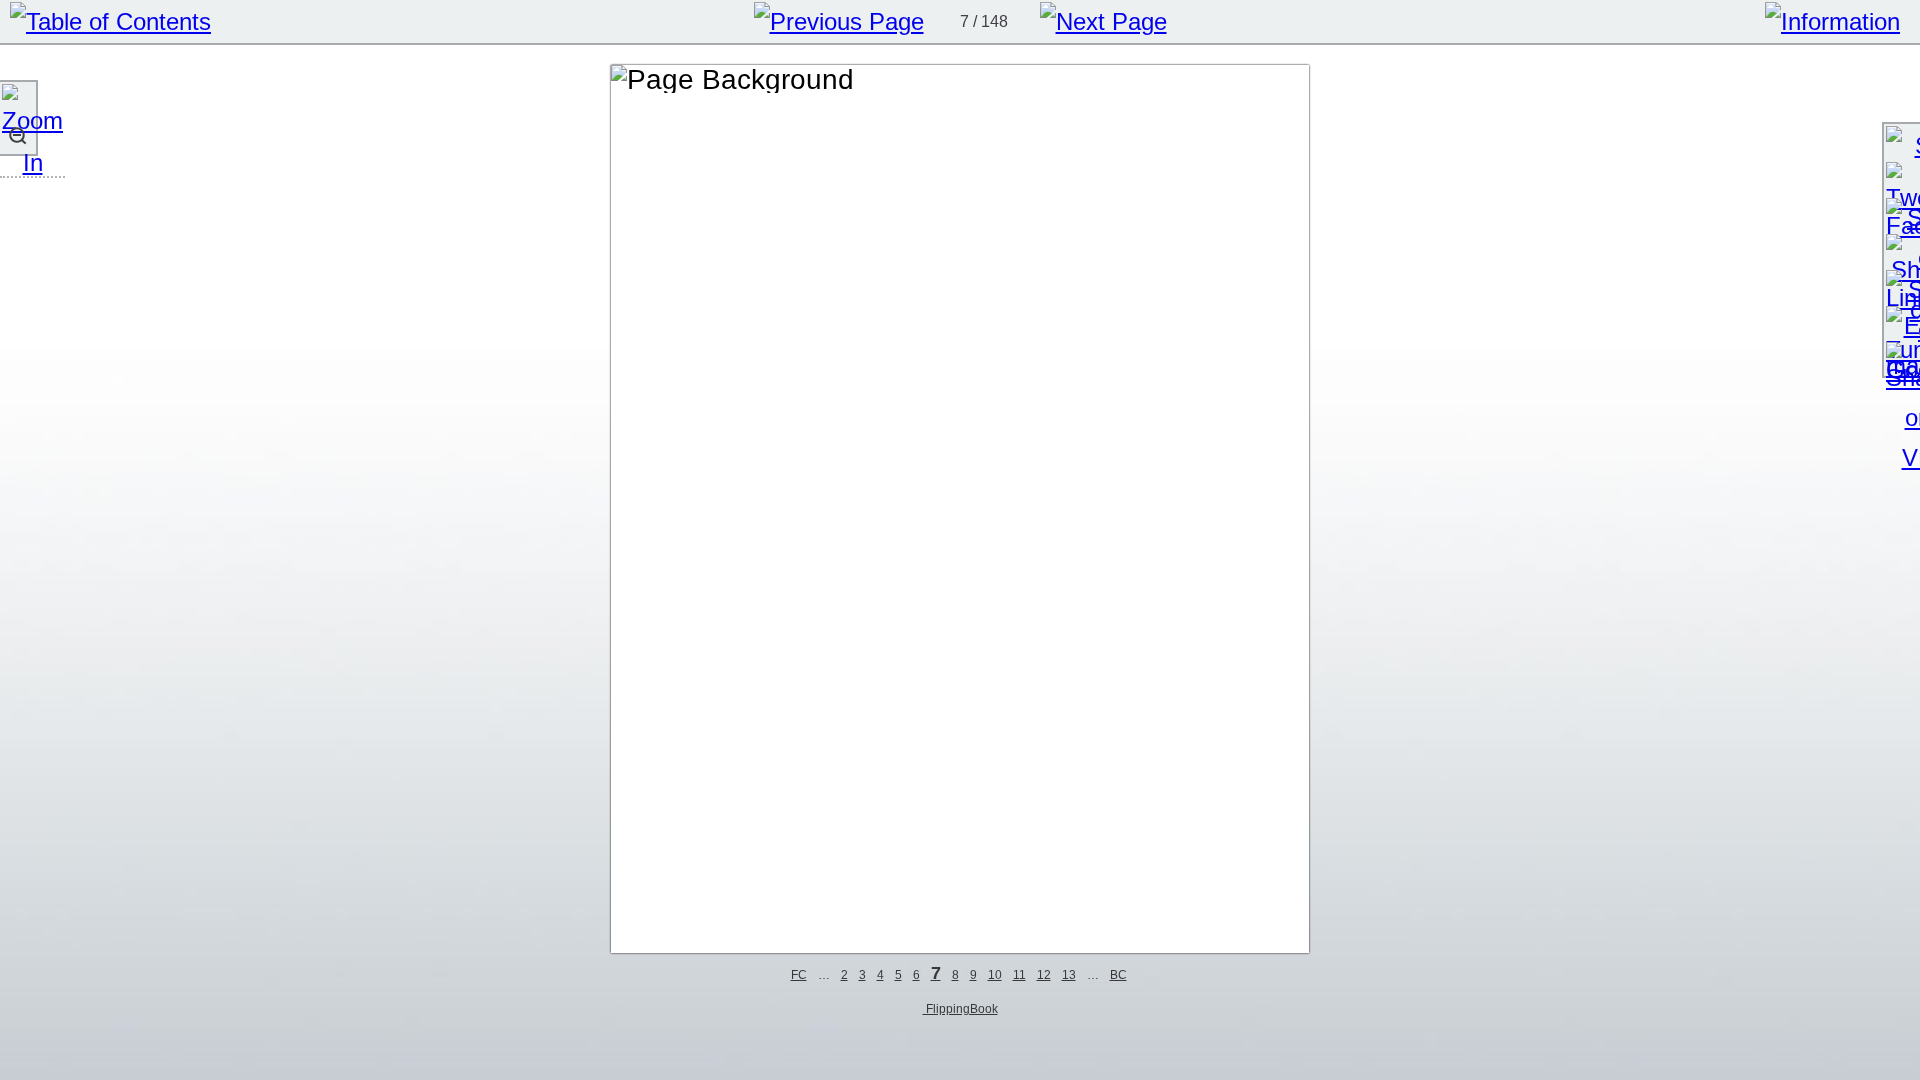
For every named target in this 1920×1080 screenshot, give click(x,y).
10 (995, 975)
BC (1118, 975)
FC (799, 975)
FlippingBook (960, 1008)
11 (1019, 975)
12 (1044, 975)
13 (1069, 975)
